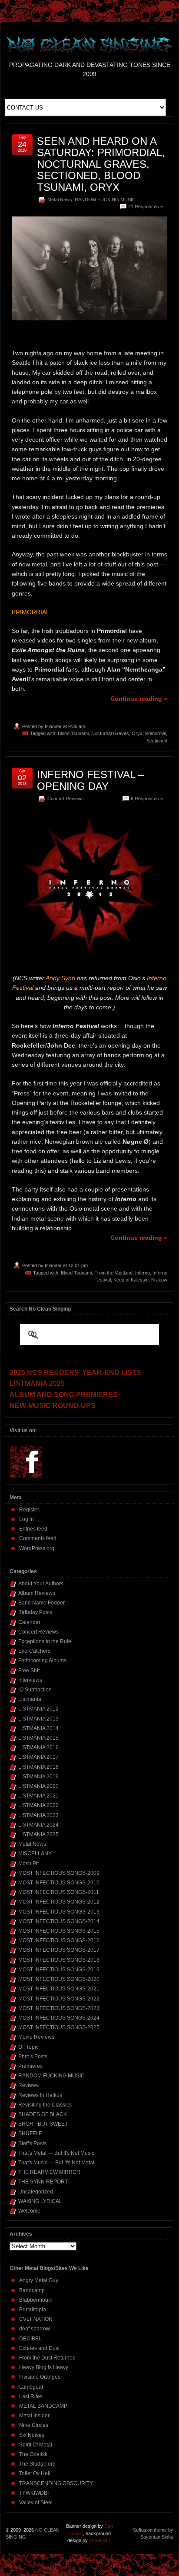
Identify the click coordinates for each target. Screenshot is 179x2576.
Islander (53, 726)
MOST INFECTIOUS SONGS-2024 (59, 2018)
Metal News (60, 200)
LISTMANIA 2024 (38, 1825)
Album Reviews (37, 1593)
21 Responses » (146, 206)
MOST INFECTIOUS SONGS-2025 (59, 2027)
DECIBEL (30, 2339)
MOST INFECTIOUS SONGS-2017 (59, 1950)
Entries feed (33, 1529)
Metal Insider (34, 2416)
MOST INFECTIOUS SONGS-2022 (59, 1999)
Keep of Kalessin (131, 1280)
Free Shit (29, 1671)
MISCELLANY (35, 1854)
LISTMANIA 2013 (38, 1719)
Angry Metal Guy (39, 2280)
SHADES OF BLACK (43, 2114)
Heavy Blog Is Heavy (44, 2367)
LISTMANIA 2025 (38, 1834)
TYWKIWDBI (34, 2493)
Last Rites (31, 2396)
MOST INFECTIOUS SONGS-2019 (59, 1970)
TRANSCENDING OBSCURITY (56, 2483)
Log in (27, 1519)
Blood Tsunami (73, 733)
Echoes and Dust (39, 2348)
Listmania (30, 1699)
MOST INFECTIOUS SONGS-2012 (59, 1902)
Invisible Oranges (40, 2377)
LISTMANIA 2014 (38, 1728)
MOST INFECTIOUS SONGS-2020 (59, 1979)
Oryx (137, 733)
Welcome (29, 2211)
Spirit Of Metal (36, 2445)
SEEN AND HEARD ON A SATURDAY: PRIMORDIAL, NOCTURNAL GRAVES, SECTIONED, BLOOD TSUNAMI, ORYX (101, 164)
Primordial (156, 733)
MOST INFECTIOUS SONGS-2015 (59, 1931)
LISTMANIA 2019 (38, 1777)
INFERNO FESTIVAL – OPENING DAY (90, 780)
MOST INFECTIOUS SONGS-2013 (59, 1912)
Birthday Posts (35, 1612)
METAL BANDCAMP (43, 2406)
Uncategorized (36, 2192)
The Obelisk (33, 2454)
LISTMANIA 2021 (38, 1796)
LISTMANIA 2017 (38, 1757)
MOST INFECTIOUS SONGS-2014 (59, 1921)
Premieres (30, 2066)
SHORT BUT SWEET (43, 2124)
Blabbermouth (36, 2300)
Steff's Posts (32, 2143)
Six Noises (32, 2435)
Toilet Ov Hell (35, 2473)
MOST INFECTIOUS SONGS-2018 (59, 1960)
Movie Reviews (36, 2037)
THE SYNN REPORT (43, 2182)
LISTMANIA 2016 (38, 1747)
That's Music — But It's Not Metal (56, 2163)
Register (29, 1510)
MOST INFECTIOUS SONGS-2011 (59, 1892)
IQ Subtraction (35, 1690)
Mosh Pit (28, 1864)
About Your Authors (41, 1584)
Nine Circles (34, 2425)
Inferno (143, 1273)
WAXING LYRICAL (40, 2201)
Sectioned (157, 741)
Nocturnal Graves (110, 733)
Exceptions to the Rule (45, 1641)
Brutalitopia (33, 2310)
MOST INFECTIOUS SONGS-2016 (59, 1940)
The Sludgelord (37, 2464)
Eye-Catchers (34, 1651)
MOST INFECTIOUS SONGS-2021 (59, 1989)
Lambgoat (31, 2387)
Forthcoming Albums (42, 1661)
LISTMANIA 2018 (38, 1767)
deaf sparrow (35, 2329)
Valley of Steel (36, 2503)
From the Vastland (113, 1273)
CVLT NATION (36, 2319)
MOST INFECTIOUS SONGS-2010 (59, 1883)
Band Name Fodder (41, 1603)
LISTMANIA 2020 (38, 1786)
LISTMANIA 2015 (38, 1738)
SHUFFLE (30, 2133)
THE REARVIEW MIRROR (49, 2172)
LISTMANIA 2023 (38, 1815)
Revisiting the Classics (45, 2105)
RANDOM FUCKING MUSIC (105, 200)
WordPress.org (37, 1548)
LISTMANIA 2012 (38, 1709)
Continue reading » (139, 699)
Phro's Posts (33, 2057)
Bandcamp (32, 2290)
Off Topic (28, 2047)
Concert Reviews (66, 799)
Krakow (159, 1280)
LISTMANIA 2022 (38, 1805)
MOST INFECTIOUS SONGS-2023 (59, 2008)
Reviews (28, 2085)
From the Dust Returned (47, 2358)
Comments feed (38, 1538)
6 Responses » (147, 799)
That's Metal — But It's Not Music (56, 2153)
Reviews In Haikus (40, 2095)
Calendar (29, 1622)
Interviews (30, 1680)
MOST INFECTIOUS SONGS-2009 (59, 1873)
